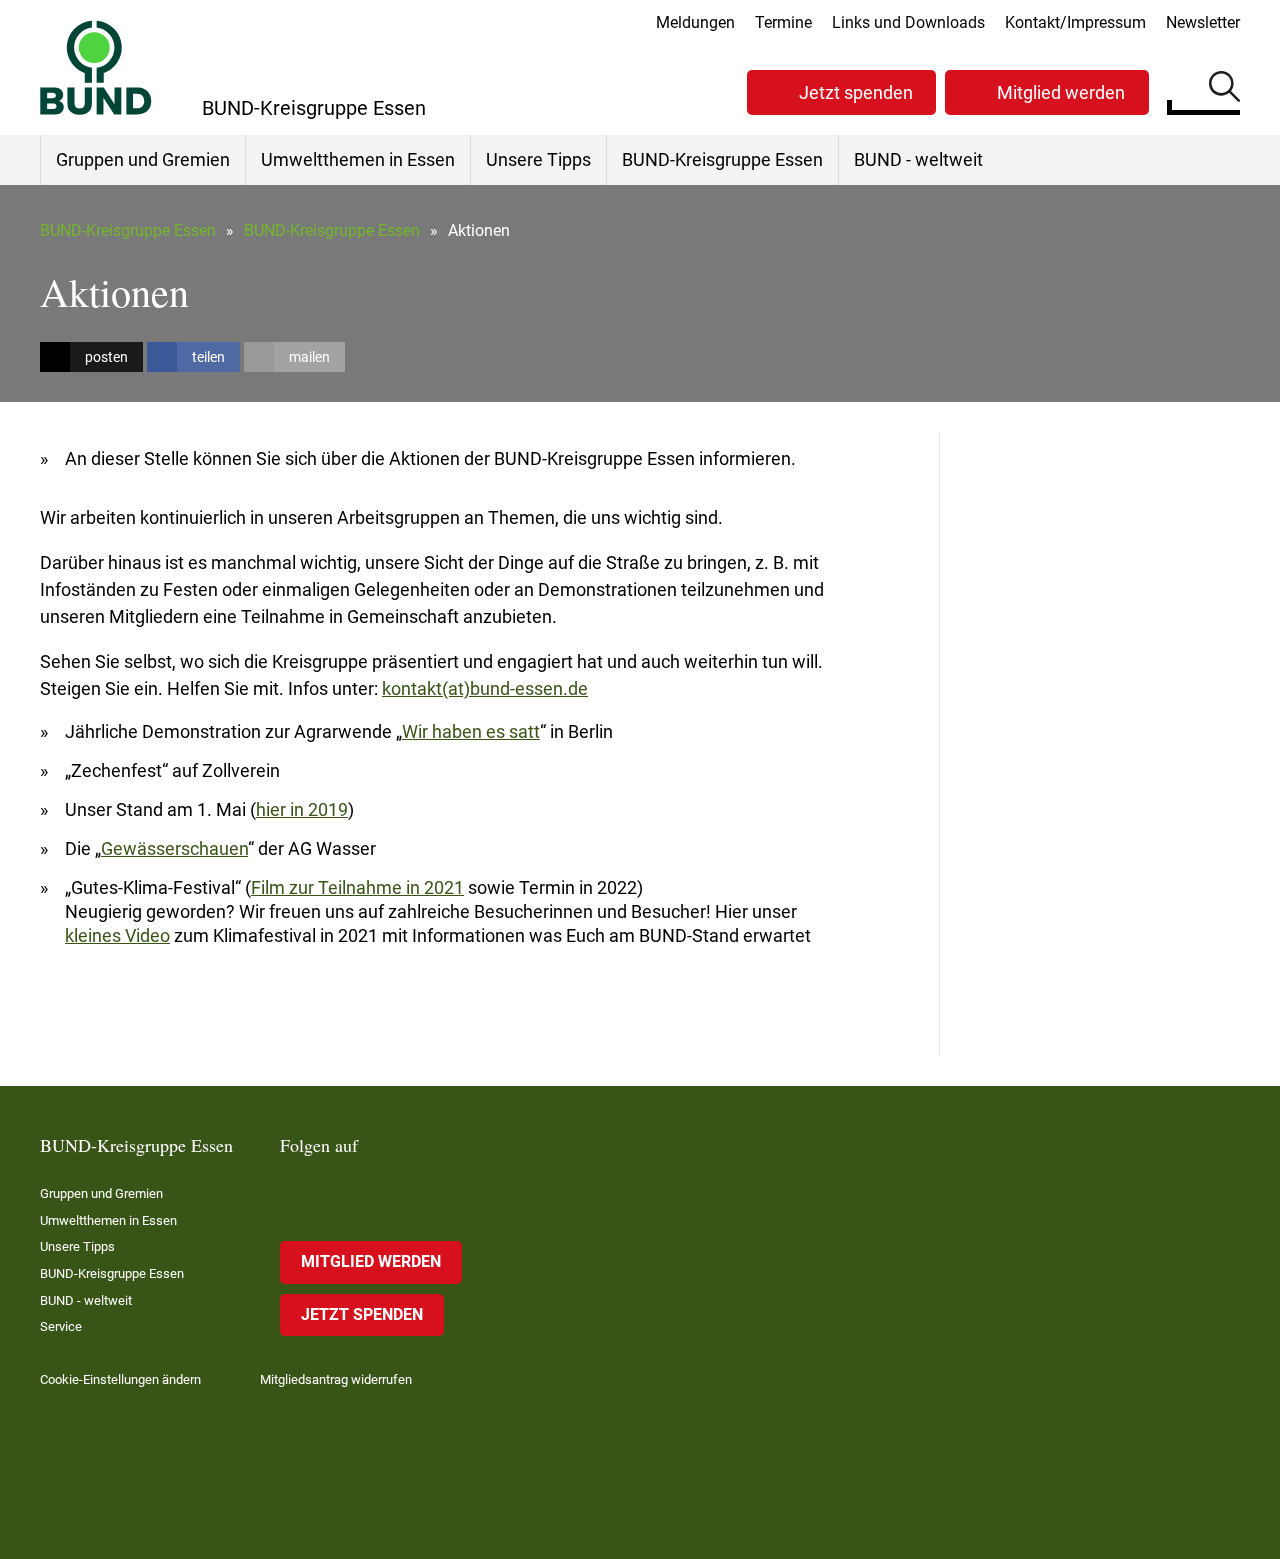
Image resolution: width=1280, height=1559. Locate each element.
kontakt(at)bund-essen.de (485, 688)
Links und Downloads (908, 22)
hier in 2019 (302, 809)
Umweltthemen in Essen (358, 159)
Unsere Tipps (538, 159)
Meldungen (695, 22)
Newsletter (1203, 22)
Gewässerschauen (174, 848)
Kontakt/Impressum (1075, 22)
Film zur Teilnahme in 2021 (357, 887)
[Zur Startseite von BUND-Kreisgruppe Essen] (96, 67)
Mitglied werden (1061, 92)
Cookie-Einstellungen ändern (120, 1379)
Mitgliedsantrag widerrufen (336, 1379)
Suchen (1224, 90)
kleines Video (117, 935)
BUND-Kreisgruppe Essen (722, 159)
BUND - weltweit (918, 159)
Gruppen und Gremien (143, 159)
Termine (783, 22)
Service (61, 1326)
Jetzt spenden (856, 92)
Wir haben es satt (471, 731)
